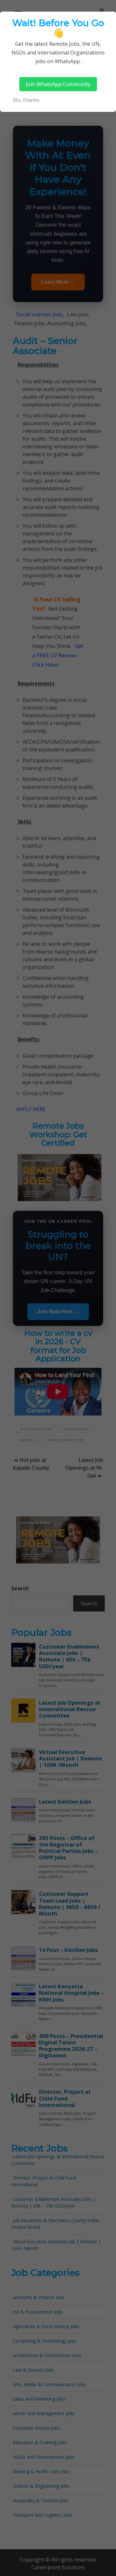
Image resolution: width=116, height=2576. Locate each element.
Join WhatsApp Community (58, 84)
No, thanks (26, 100)
